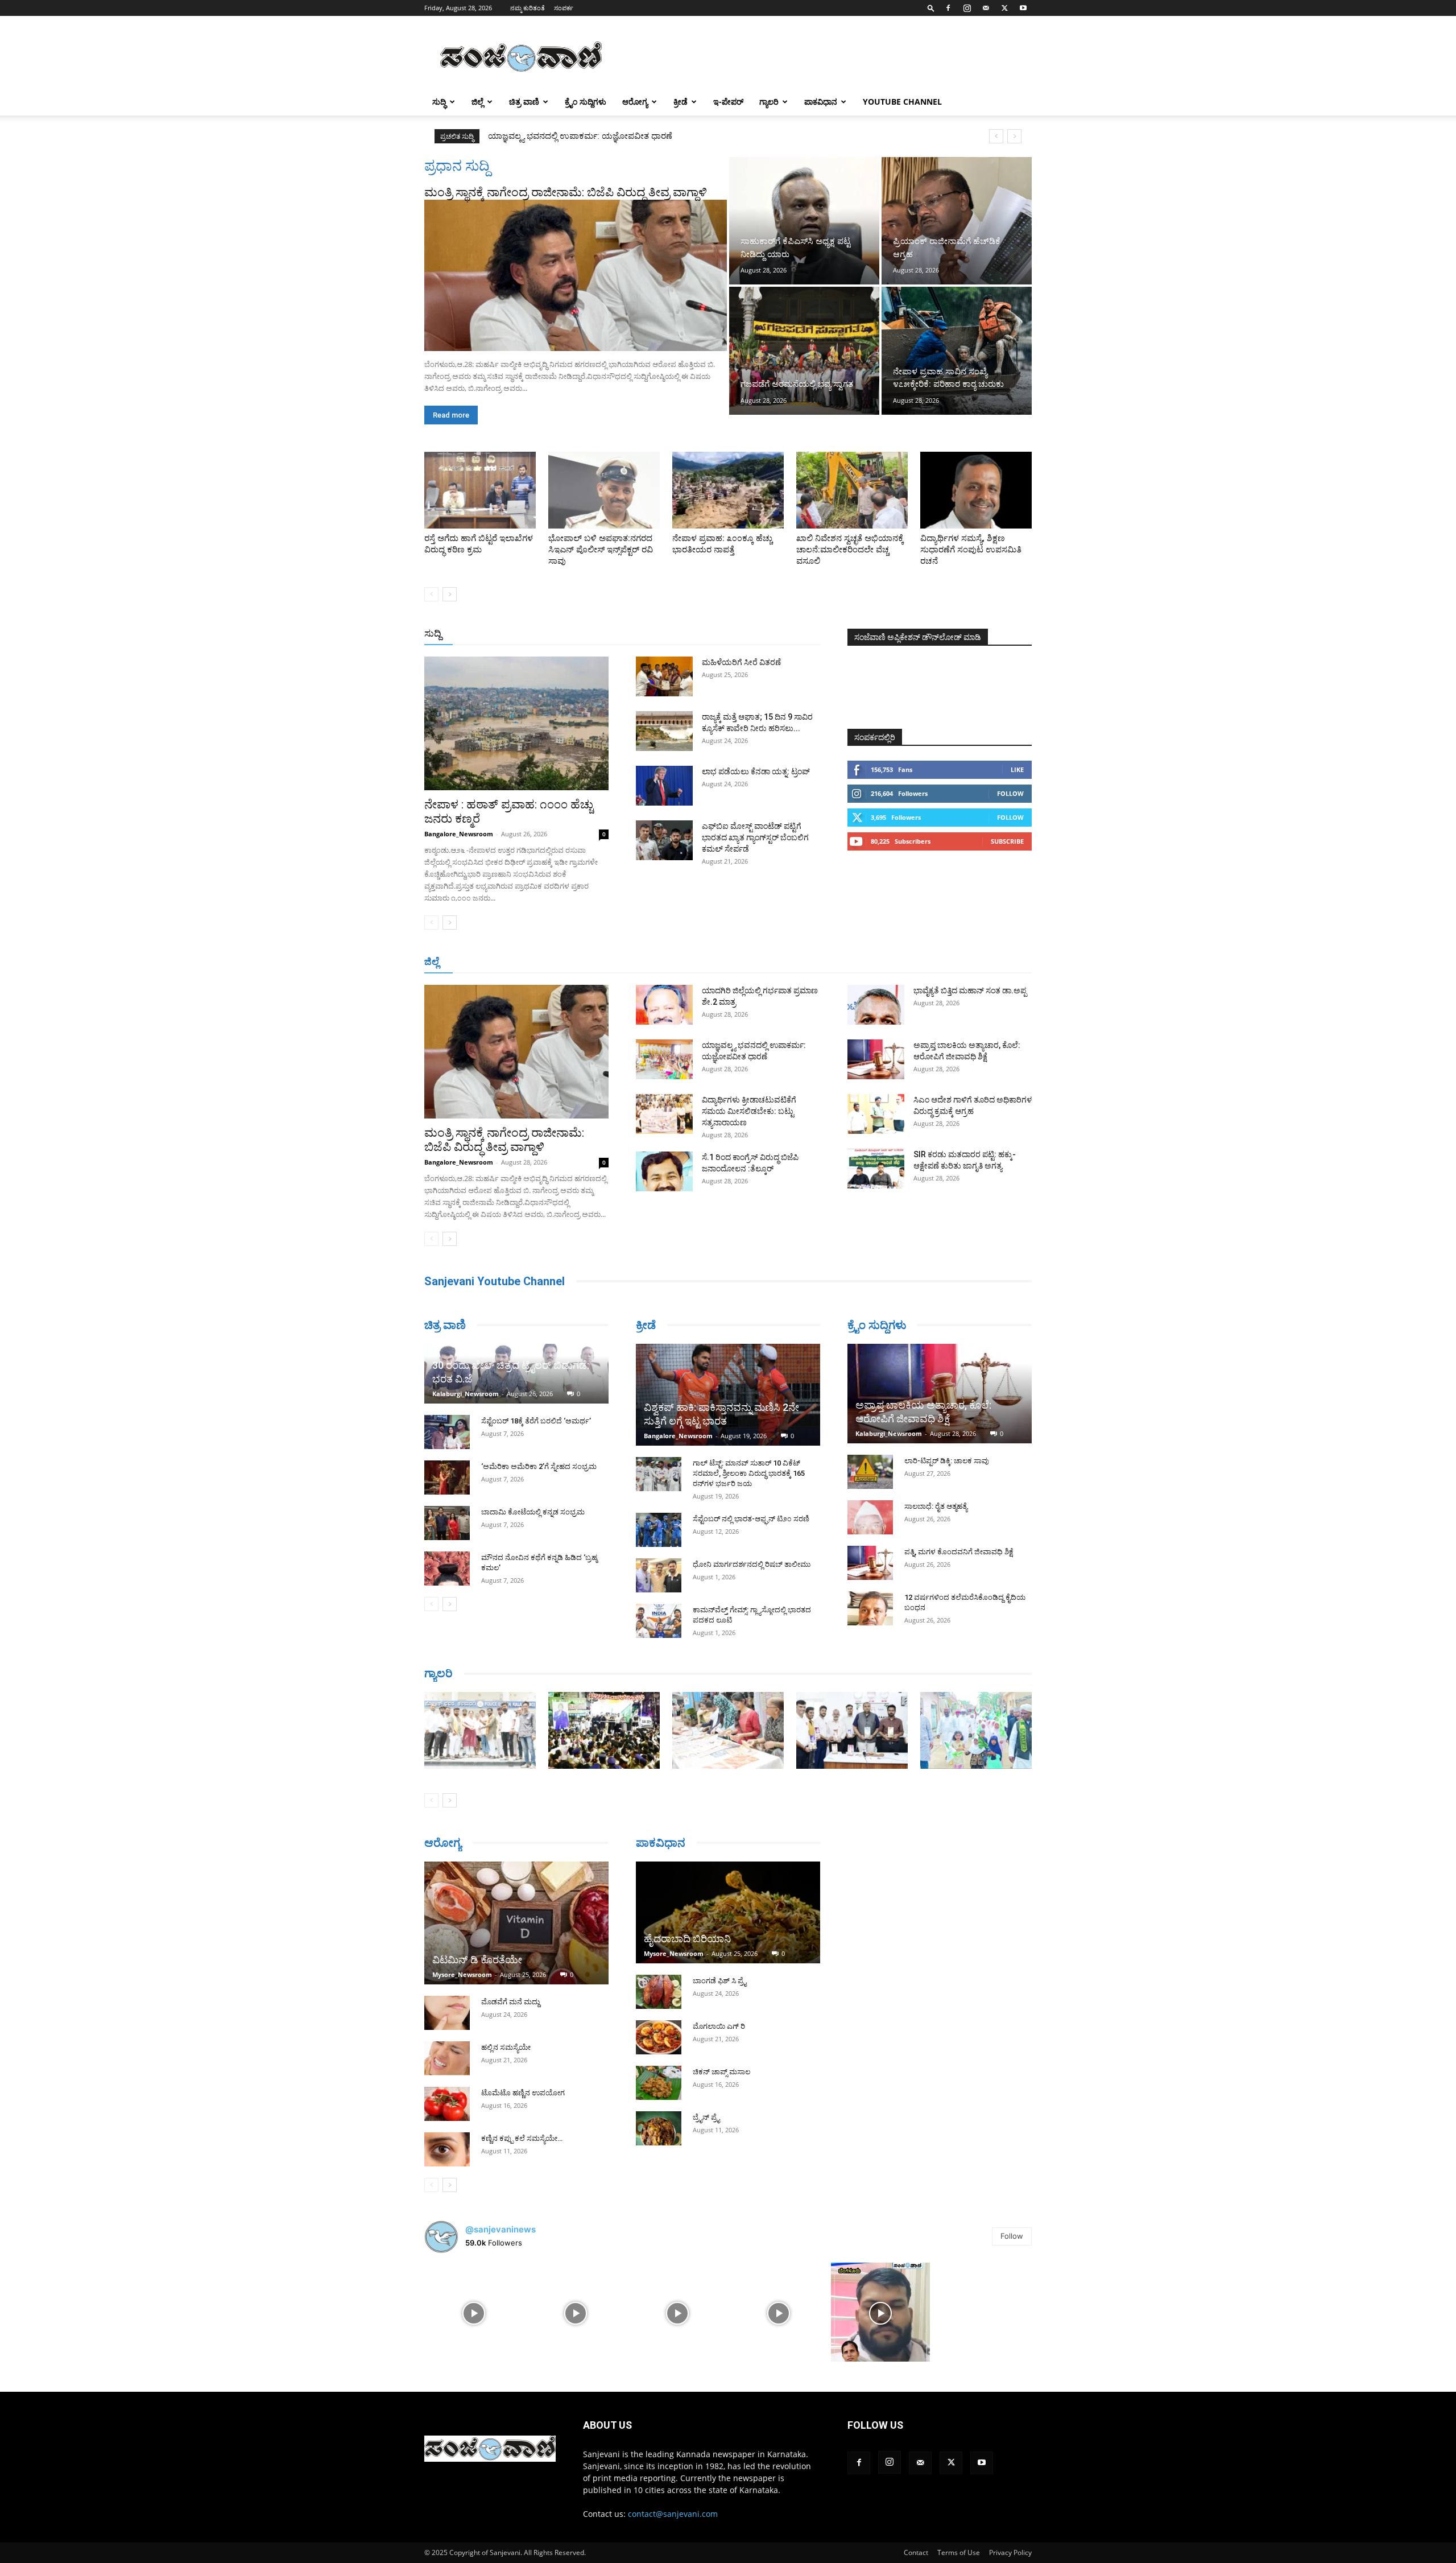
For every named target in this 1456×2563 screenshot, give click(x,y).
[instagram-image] (474, 2312)
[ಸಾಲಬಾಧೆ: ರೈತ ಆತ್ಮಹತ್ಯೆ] (870, 1517)
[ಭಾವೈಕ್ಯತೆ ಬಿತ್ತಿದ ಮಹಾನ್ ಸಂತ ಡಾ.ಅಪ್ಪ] (876, 1005)
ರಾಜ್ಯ (764, 634)
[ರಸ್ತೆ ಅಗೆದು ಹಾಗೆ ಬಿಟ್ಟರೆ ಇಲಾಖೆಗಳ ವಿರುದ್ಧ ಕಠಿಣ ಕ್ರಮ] (480, 490)
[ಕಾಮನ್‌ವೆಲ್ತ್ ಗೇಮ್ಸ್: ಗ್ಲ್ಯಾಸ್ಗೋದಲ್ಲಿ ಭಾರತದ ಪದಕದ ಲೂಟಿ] (659, 1621)
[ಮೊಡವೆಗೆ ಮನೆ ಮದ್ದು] (447, 2013)
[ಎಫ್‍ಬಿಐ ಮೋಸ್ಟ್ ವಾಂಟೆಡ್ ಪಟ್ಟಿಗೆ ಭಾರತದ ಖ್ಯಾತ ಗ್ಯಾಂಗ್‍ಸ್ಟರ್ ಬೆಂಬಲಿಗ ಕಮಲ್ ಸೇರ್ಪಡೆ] (664, 840)
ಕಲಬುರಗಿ (602, 962)
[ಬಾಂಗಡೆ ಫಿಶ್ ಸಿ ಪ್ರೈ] (659, 1992)
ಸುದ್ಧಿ (439, 102)
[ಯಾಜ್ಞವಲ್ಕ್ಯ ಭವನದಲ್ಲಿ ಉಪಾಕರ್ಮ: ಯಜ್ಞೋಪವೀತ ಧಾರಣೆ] (664, 1059)
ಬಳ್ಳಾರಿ (638, 962)
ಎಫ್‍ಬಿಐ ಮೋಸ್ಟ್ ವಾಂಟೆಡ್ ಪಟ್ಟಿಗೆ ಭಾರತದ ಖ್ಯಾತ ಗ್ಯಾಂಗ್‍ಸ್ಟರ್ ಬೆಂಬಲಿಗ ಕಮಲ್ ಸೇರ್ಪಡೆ (755, 837)
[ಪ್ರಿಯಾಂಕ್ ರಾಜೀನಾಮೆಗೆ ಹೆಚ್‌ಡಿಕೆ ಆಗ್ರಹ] (957, 221)
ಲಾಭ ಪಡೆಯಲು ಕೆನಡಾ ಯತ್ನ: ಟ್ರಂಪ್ (756, 771)
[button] (931, 8)
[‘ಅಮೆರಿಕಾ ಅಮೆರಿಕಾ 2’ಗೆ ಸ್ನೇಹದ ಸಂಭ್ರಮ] (447, 1477)
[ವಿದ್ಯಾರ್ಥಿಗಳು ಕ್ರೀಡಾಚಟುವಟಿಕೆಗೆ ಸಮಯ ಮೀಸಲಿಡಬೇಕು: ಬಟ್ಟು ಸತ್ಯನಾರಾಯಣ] (664, 1114)
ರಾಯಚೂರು (679, 962)
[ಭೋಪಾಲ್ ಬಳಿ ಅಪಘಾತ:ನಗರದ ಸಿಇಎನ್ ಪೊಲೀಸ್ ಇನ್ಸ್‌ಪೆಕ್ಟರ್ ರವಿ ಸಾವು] (604, 490)
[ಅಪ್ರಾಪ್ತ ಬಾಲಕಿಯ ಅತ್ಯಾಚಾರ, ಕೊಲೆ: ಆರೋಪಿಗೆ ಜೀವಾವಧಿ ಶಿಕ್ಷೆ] (876, 1059)
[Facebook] (948, 8)
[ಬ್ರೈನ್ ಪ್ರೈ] (659, 2128)
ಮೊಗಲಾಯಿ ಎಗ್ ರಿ (719, 2026)
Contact (916, 2552)
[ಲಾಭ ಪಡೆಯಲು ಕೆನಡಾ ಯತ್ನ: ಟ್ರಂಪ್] (664, 786)
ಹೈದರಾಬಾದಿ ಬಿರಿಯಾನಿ (687, 1939)
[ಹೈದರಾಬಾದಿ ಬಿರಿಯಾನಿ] (728, 1912)
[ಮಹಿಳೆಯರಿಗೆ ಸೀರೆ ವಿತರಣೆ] (664, 676)
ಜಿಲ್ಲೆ (477, 102)
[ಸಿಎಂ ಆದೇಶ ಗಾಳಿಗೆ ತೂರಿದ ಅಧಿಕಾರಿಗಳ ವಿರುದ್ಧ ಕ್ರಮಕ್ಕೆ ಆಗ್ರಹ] (876, 1114)
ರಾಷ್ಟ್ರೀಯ (730, 634)
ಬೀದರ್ (973, 962)
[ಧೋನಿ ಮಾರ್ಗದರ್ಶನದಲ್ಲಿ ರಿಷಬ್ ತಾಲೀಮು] (659, 1575)
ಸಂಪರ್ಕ (564, 8)
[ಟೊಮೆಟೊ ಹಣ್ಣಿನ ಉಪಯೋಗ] (447, 2104)
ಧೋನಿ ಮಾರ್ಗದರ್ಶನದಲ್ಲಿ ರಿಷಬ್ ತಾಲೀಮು (752, 1564)
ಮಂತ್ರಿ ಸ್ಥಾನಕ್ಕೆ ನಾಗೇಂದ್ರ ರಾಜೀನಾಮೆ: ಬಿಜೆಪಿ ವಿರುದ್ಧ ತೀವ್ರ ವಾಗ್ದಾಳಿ (566, 192)
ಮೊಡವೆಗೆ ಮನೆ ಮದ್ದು (510, 2002)
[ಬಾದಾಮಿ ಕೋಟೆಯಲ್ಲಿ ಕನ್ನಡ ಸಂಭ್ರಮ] (447, 1523)
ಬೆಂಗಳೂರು (481, 962)
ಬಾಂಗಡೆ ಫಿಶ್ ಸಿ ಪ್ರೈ (719, 1981)
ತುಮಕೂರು (808, 962)
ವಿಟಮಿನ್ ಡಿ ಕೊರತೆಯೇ (477, 1960)
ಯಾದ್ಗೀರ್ (935, 962)
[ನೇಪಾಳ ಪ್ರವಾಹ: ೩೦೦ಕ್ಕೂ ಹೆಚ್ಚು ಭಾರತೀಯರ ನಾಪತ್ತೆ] (728, 490)
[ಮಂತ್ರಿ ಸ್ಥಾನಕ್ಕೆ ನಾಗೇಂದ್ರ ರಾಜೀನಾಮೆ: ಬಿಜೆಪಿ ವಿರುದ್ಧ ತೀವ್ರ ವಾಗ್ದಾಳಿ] (576, 275)
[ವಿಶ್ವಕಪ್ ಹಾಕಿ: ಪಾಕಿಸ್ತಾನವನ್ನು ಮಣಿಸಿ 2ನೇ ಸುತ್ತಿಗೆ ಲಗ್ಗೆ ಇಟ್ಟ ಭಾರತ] (728, 1395)
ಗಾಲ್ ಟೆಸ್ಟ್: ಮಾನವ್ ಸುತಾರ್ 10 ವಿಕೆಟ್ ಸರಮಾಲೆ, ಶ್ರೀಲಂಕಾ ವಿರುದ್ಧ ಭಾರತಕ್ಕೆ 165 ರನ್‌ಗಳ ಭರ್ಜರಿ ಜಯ (749, 1473)
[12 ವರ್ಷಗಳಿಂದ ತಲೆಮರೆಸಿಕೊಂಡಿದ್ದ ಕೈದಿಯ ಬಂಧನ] (870, 1608)
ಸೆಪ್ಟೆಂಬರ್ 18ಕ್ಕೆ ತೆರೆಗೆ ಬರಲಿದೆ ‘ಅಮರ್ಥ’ (536, 1421)
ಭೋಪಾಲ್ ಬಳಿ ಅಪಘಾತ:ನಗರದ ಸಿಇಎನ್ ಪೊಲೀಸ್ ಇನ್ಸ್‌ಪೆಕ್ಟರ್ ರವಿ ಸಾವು (601, 550)
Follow (1010, 793)
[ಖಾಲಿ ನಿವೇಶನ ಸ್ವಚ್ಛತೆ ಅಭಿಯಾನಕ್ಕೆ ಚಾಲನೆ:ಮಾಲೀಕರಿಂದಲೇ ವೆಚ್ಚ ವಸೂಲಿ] (852, 490)
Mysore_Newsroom (462, 1974)
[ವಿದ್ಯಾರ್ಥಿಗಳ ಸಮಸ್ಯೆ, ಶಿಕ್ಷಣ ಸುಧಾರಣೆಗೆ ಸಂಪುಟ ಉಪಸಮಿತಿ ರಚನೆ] (976, 490)
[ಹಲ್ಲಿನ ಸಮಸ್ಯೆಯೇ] (447, 2058)
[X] (1004, 8)
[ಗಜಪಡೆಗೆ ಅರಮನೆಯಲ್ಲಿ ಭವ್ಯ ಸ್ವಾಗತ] (804, 350)
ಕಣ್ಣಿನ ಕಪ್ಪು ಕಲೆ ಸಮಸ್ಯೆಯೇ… (522, 2138)
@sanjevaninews (500, 2229)
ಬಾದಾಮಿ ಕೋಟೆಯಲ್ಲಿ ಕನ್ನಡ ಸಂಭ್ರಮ (533, 1512)
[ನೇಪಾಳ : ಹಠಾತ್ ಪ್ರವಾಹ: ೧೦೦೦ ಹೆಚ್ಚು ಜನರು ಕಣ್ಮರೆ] (516, 723)
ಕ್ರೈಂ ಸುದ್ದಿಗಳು (586, 102)
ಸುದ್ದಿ (433, 633)
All (643, 634)
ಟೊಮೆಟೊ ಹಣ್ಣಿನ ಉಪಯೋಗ (523, 2093)
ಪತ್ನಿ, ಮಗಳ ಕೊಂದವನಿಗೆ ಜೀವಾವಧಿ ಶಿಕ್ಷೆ (959, 1552)
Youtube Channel (902, 102)
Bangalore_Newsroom (459, 834)
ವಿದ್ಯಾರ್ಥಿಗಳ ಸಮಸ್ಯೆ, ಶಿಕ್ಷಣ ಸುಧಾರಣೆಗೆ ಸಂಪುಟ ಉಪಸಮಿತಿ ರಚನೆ (971, 550)
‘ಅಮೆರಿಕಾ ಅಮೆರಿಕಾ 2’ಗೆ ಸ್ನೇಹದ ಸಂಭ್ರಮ (539, 1466)
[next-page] (450, 594)
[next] (1014, 136)
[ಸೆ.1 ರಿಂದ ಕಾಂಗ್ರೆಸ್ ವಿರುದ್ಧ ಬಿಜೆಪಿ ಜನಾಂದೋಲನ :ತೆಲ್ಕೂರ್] (664, 1171)
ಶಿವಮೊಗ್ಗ (850, 962)
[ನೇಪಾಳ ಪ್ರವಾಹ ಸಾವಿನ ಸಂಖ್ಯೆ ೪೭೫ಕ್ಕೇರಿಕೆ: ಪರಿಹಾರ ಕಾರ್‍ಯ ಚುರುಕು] (957, 350)
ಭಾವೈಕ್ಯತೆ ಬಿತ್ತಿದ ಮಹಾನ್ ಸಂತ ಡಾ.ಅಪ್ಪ (970, 990)
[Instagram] (967, 8)
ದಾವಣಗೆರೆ (764, 962)
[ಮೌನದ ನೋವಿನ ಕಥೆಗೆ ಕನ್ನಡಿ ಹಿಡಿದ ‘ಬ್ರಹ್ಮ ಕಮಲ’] (447, 1569)
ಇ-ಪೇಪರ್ (728, 102)
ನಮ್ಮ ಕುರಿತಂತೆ (528, 8)
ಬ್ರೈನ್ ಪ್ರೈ (706, 2117)
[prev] (996, 136)
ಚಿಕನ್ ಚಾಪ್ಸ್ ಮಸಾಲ (721, 2072)
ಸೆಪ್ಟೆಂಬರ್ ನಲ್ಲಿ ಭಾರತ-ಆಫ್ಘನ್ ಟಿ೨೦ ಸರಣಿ (751, 1519)
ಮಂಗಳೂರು (526, 962)
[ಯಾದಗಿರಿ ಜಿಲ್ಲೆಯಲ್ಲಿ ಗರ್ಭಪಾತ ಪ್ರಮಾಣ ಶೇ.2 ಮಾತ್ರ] (664, 1005)
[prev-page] (431, 594)
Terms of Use (959, 2552)
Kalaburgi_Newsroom (466, 1394)
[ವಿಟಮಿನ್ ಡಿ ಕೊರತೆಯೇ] (516, 1923)
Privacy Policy (1010, 2552)
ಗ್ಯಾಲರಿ (769, 102)
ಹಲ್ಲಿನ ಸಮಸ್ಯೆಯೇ (506, 2047)
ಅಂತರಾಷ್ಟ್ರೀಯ (682, 634)
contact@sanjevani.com (673, 2514)
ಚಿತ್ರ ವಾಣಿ (524, 102)
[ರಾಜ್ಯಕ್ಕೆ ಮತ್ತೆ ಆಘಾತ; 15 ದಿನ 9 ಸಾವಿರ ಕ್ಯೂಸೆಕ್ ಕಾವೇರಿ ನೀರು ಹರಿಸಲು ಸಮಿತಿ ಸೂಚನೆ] (664, 731)
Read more (451, 415)
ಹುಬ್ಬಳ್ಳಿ (566, 962)
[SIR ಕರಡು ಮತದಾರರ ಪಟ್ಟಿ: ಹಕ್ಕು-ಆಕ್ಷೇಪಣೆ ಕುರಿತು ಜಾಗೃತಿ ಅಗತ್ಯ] (876, 1169)
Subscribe (1007, 841)
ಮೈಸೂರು (722, 962)
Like (1017, 769)
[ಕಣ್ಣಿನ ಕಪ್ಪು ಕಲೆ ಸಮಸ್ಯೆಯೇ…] (447, 2149)
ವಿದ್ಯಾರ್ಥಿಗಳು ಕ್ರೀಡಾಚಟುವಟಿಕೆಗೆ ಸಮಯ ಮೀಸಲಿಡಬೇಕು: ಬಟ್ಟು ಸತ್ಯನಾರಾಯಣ (615, 136)
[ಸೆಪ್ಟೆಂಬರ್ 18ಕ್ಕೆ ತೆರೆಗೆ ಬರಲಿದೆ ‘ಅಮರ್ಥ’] (447, 1432)
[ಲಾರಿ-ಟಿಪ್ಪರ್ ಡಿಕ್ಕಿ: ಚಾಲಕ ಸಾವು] (870, 1472)
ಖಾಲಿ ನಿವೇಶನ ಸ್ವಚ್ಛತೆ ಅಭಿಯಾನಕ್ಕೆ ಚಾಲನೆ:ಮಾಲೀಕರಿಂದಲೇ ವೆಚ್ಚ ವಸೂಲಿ (850, 550)
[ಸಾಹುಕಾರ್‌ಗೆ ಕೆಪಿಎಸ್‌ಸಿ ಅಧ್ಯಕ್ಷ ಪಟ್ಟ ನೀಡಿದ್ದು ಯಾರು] (804, 221)
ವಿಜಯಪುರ (892, 962)
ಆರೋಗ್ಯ (635, 102)
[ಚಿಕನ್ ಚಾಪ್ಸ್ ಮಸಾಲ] (659, 2083)
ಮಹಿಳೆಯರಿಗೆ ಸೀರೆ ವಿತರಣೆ (741, 662)
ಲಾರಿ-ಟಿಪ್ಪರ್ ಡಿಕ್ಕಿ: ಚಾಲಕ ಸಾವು (947, 1461)
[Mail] (986, 8)
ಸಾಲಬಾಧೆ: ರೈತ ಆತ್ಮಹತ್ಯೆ (936, 1506)
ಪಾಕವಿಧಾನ (821, 102)
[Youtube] (1023, 8)
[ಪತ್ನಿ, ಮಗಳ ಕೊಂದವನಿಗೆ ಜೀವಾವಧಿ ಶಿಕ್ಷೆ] (870, 1563)
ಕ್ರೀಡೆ (681, 102)
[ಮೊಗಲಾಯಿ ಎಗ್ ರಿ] (659, 2037)
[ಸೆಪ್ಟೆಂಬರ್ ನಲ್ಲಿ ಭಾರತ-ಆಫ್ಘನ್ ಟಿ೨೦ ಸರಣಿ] (659, 1530)
